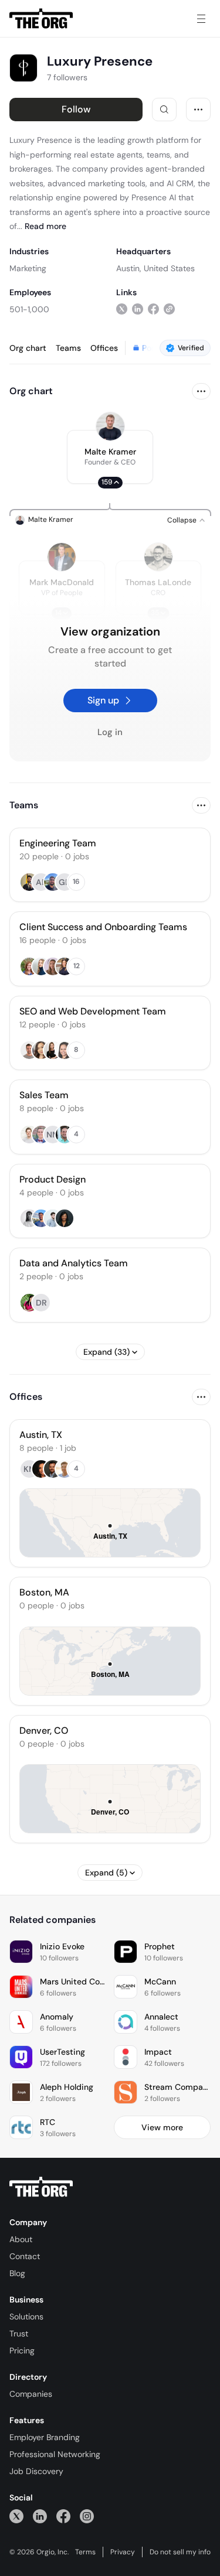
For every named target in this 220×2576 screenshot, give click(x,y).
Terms (85, 2552)
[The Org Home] (41, 19)
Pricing (22, 2350)
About (21, 2239)
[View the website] (169, 309)
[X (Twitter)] (16, 2516)
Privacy (123, 2552)
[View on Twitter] (122, 309)
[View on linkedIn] (138, 309)
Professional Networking (55, 2454)
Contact (25, 2256)
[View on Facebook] (153, 309)
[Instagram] (87, 2516)
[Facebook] (63, 2516)
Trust (19, 2334)
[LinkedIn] (40, 2516)
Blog (17, 2273)
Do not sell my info (180, 2552)
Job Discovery (36, 2471)
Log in (110, 732)
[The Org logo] (41, 2187)
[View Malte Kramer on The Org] (110, 426)
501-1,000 (29, 309)
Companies (31, 2394)
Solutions (26, 2317)
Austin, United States (155, 268)
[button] (110, 457)
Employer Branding (45, 2437)
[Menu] (201, 19)
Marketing (28, 268)
